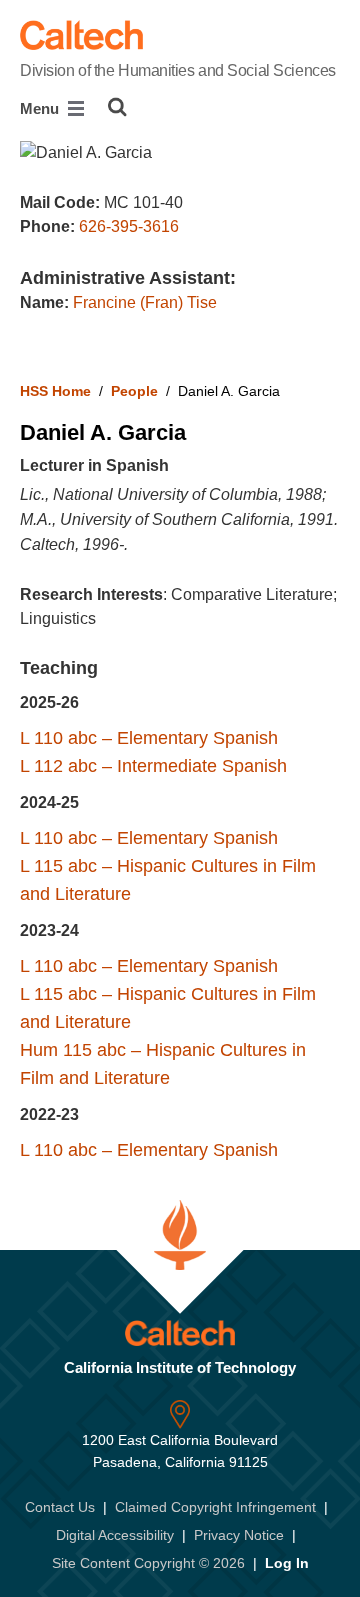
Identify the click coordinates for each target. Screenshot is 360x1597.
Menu (41, 108)
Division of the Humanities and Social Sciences (178, 70)
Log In (287, 1563)
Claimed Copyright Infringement (215, 1507)
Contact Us (60, 1507)
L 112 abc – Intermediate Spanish (153, 766)
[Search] (117, 107)
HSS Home (55, 391)
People (134, 391)
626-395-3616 (129, 226)
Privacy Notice (239, 1535)
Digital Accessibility (115, 1535)
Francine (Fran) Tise (145, 302)
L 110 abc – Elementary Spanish (149, 738)
